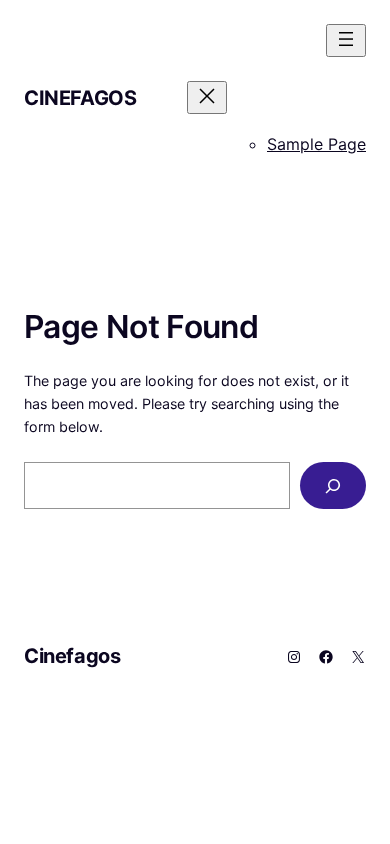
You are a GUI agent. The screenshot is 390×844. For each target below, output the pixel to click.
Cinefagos (80, 98)
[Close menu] (207, 97)
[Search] (333, 485)
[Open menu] (346, 40)
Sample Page (316, 144)
